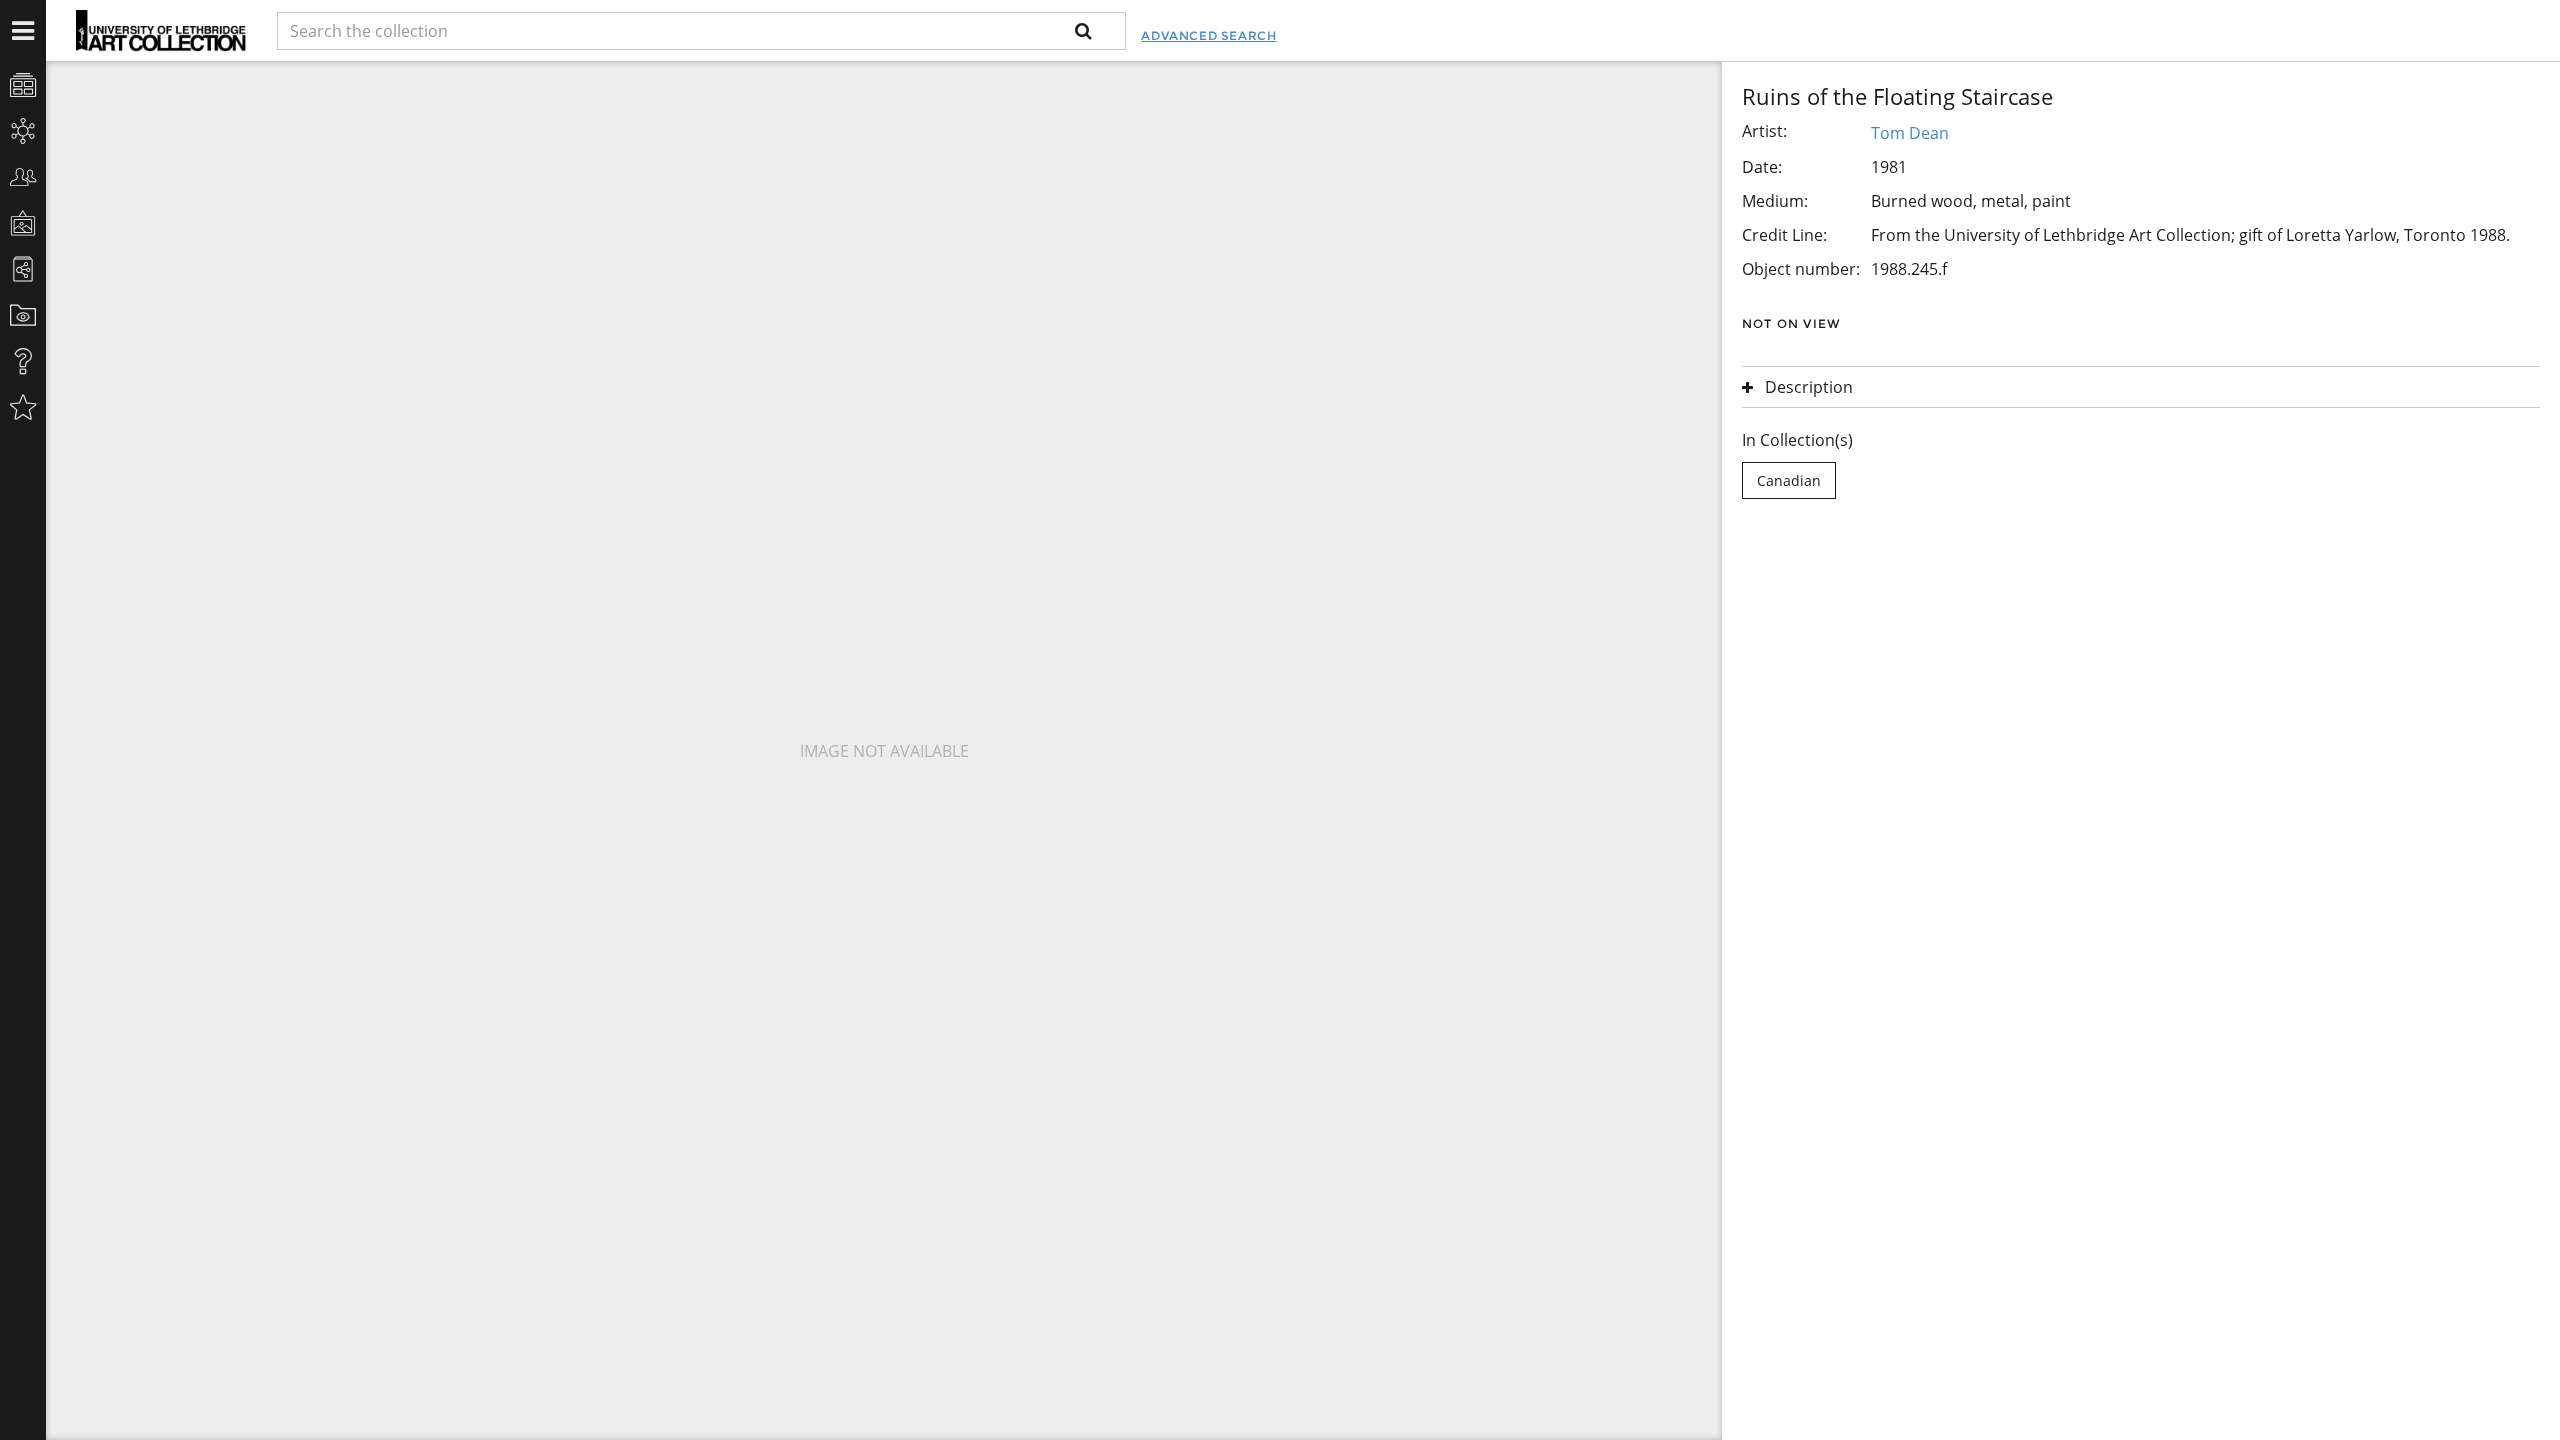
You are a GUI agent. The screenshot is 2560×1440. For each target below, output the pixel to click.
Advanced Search (1208, 35)
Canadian (1789, 480)
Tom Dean (1910, 133)
